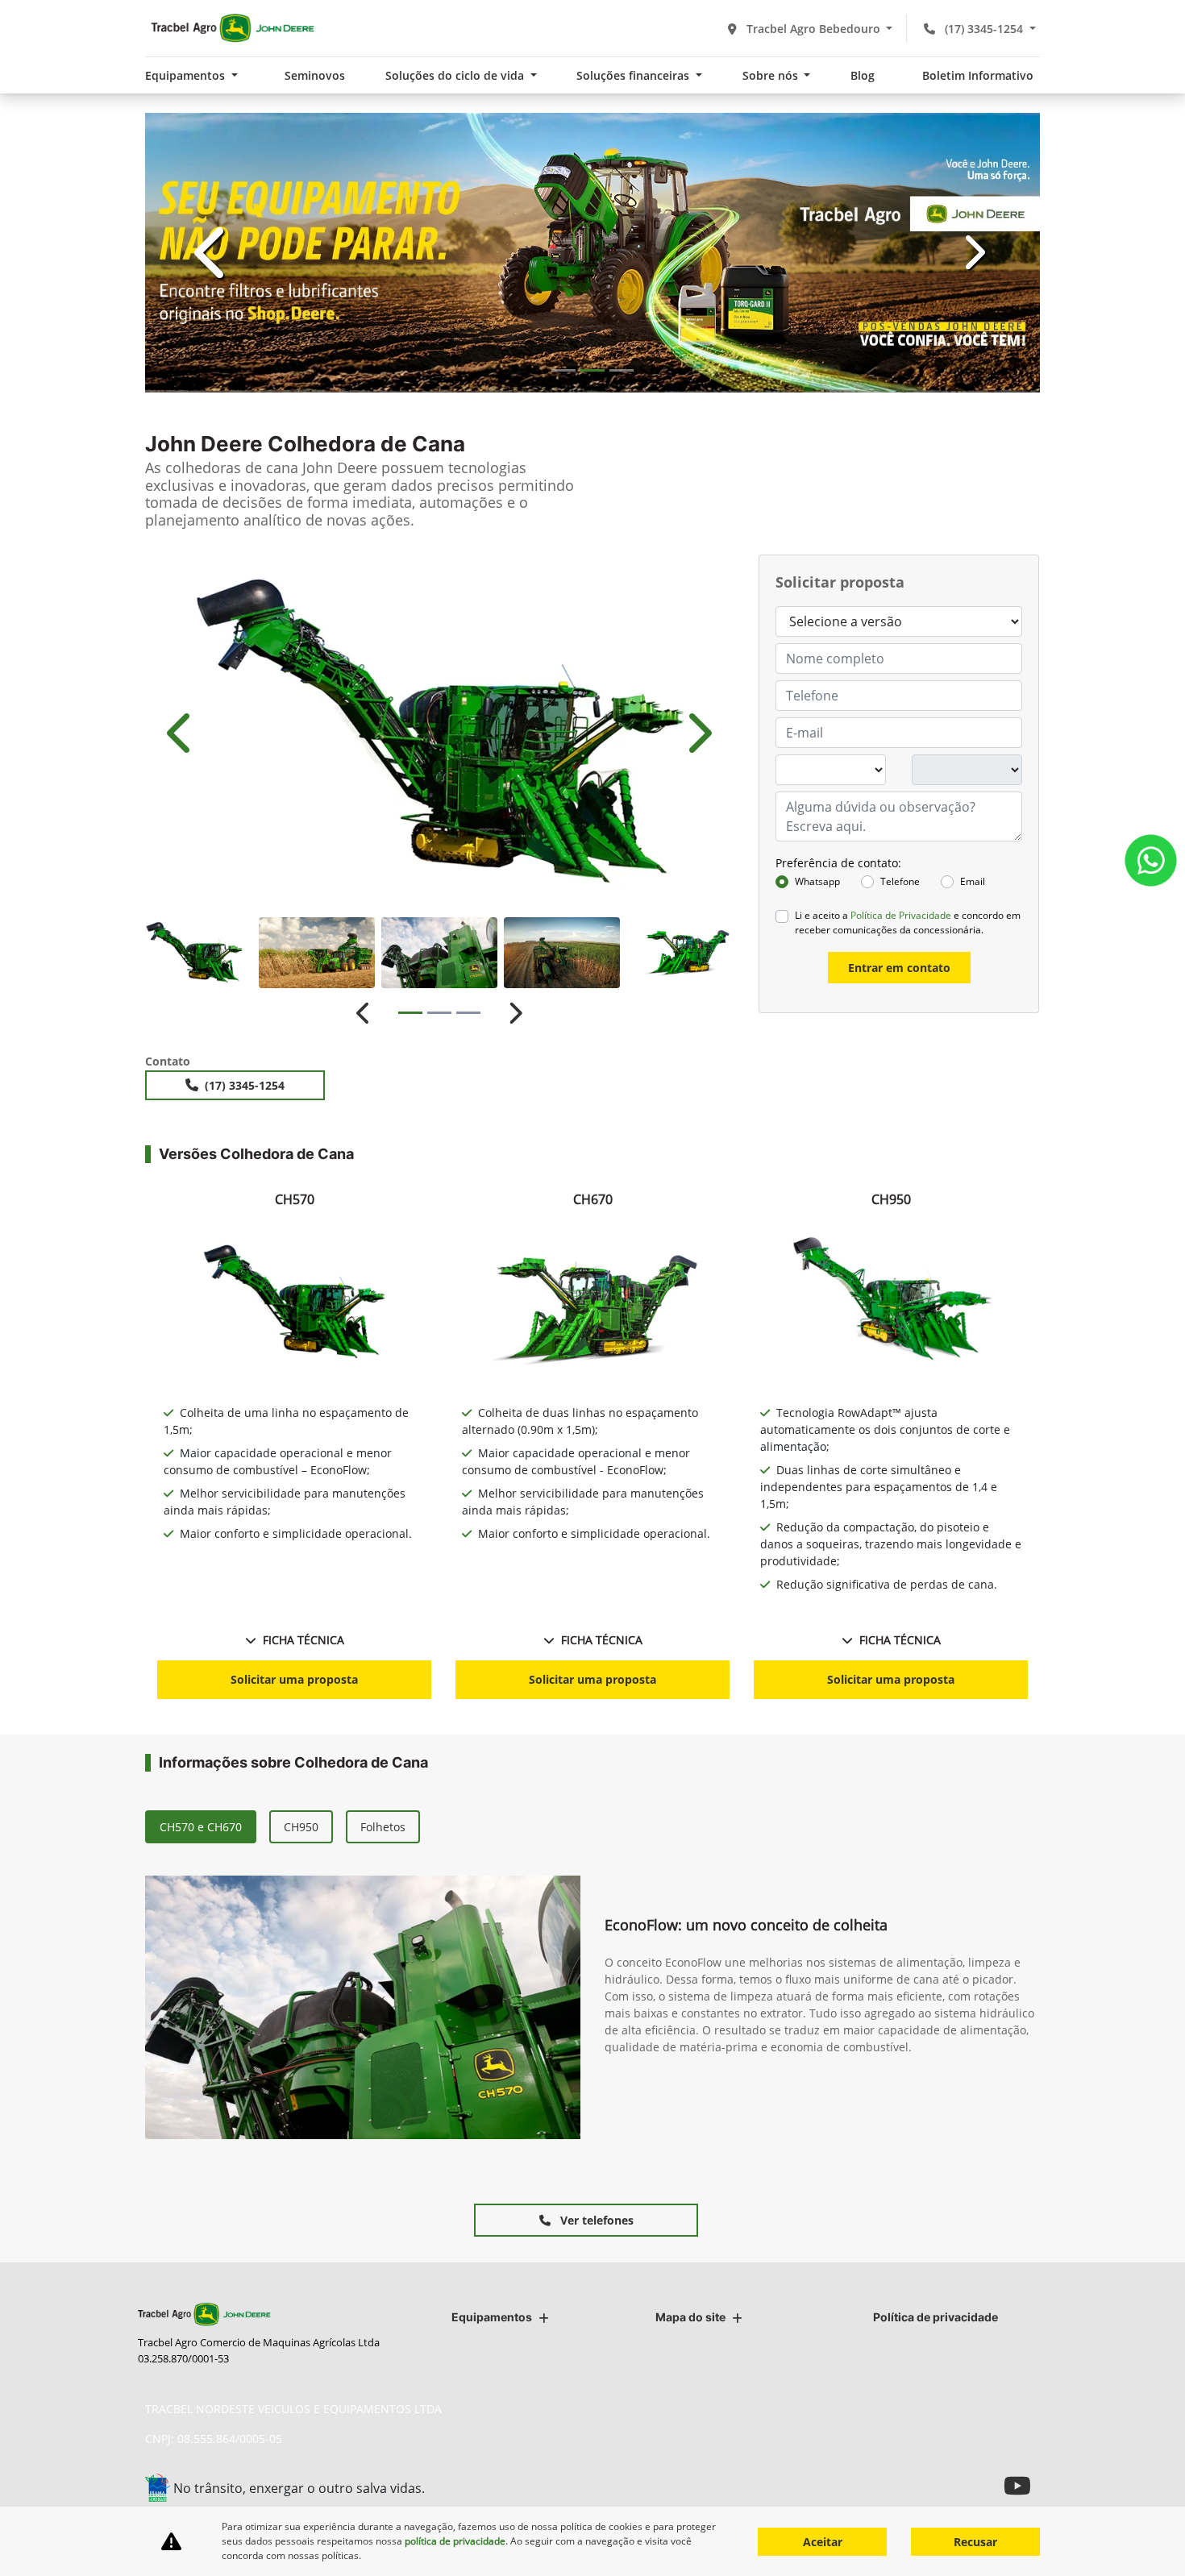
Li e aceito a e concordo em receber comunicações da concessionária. (908, 1416)
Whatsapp (817, 1375)
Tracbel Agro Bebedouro (813, 29)
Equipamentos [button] (187, 75)
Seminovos (315, 75)
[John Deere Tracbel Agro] (232, 28)
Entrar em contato (899, 1461)
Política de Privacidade (901, 1408)
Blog (863, 75)
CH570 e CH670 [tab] (201, 2320)
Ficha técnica (304, 2133)
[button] (212, 499)
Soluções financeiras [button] (634, 75)
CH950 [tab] (301, 2320)
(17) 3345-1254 (984, 29)
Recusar (975, 2542)
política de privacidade (455, 2541)
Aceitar (823, 2542)
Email (973, 1375)
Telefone (900, 1375)
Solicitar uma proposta (294, 2173)
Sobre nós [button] (772, 75)
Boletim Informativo (978, 75)
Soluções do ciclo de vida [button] (456, 75)
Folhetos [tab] (383, 2320)
